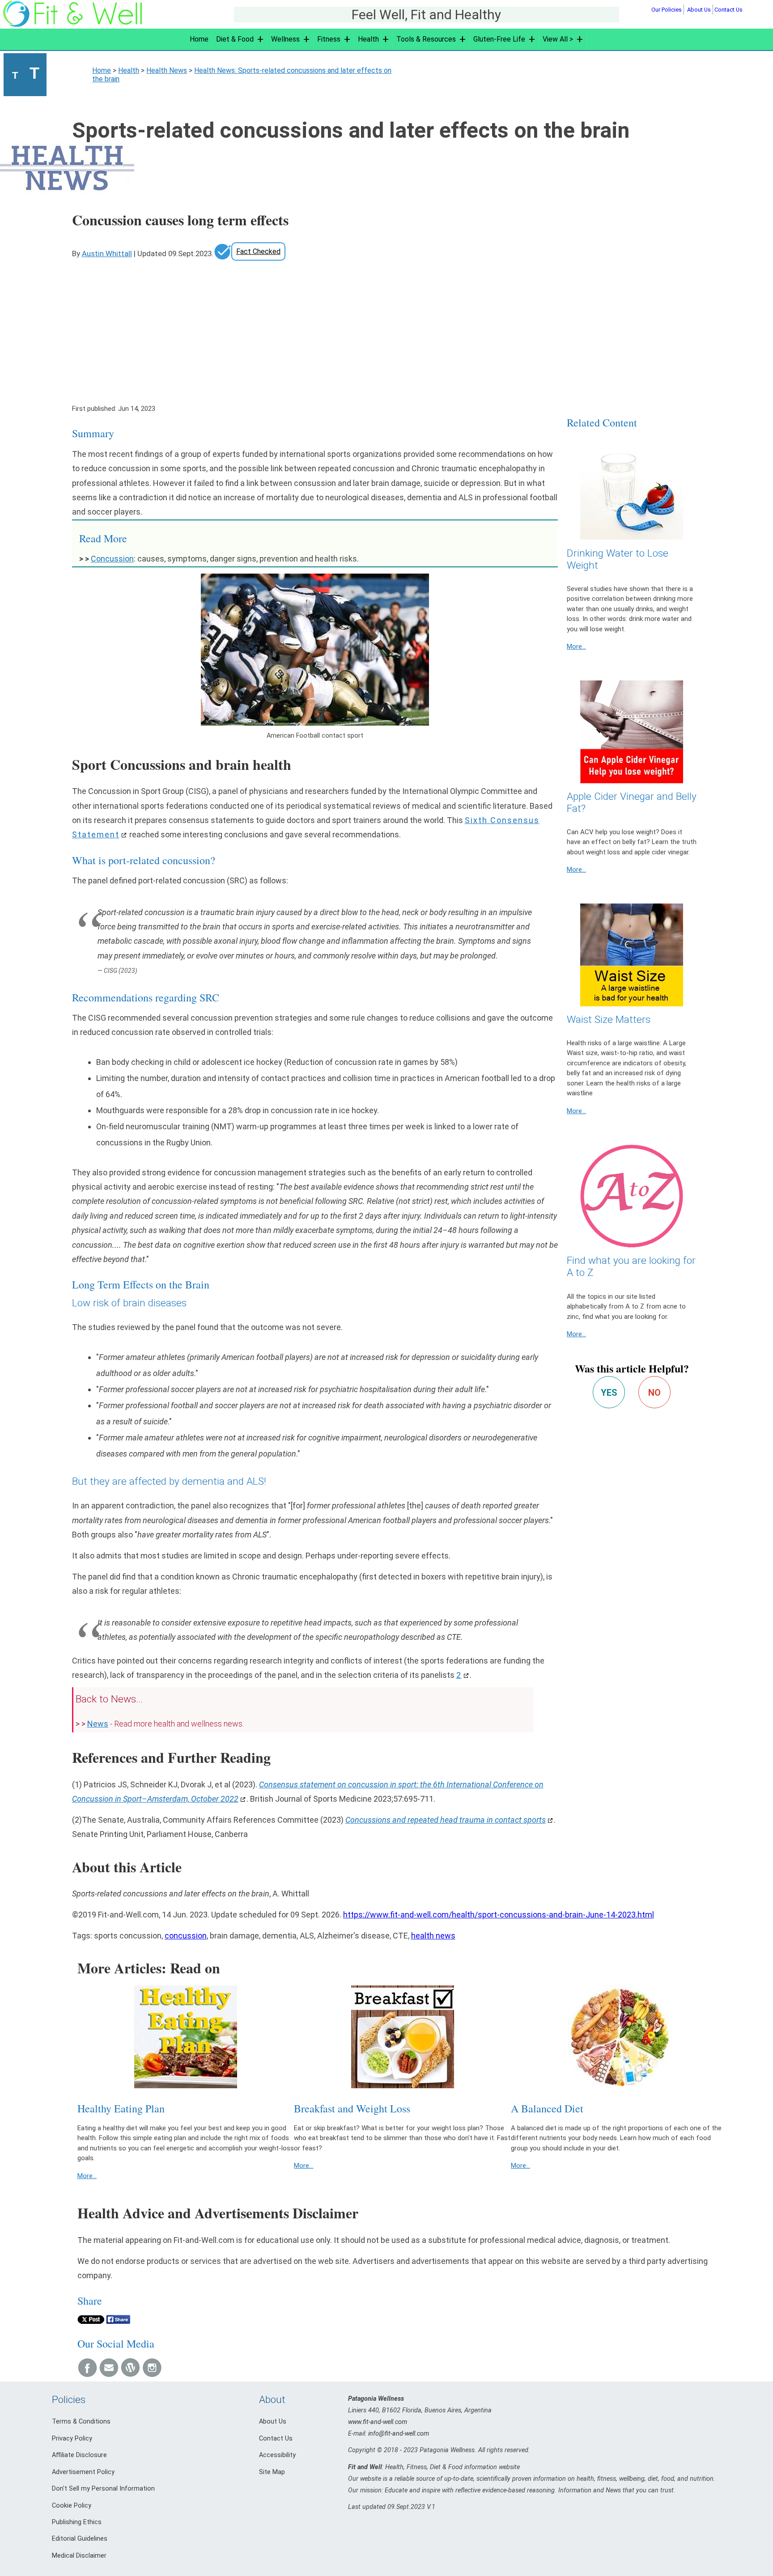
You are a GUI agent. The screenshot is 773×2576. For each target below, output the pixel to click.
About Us (699, 10)
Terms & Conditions (81, 2422)
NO (654, 1393)
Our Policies (667, 10)
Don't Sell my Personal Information (103, 2489)
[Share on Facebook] (118, 2321)
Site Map (272, 2472)
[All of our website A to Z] (632, 1196)
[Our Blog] (130, 2374)
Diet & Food (235, 39)
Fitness (329, 39)
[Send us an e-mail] (109, 2374)
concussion (186, 1936)
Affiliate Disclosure (79, 2455)
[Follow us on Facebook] (87, 2374)
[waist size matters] (632, 955)
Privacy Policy (72, 2439)
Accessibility (277, 2455)
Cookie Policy (72, 2506)
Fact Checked (258, 251)
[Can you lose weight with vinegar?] (632, 732)
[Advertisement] (378, 328)
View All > (558, 39)
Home (199, 39)
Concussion (112, 559)
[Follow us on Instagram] (152, 2374)
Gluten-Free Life (499, 39)
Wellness (285, 39)
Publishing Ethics (77, 2522)
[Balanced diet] (619, 2037)
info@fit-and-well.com (399, 2434)
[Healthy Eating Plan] (186, 2037)
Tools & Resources (426, 39)
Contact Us (728, 10)
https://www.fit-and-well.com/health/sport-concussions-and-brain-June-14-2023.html (499, 1915)
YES (609, 1393)
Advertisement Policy (83, 2472)
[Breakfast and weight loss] (402, 2037)
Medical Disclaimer (79, 2556)
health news (433, 1936)
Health (368, 39)
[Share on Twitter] (91, 2321)
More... (576, 646)
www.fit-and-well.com (378, 2422)
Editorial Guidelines (80, 2539)
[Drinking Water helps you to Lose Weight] (632, 488)
